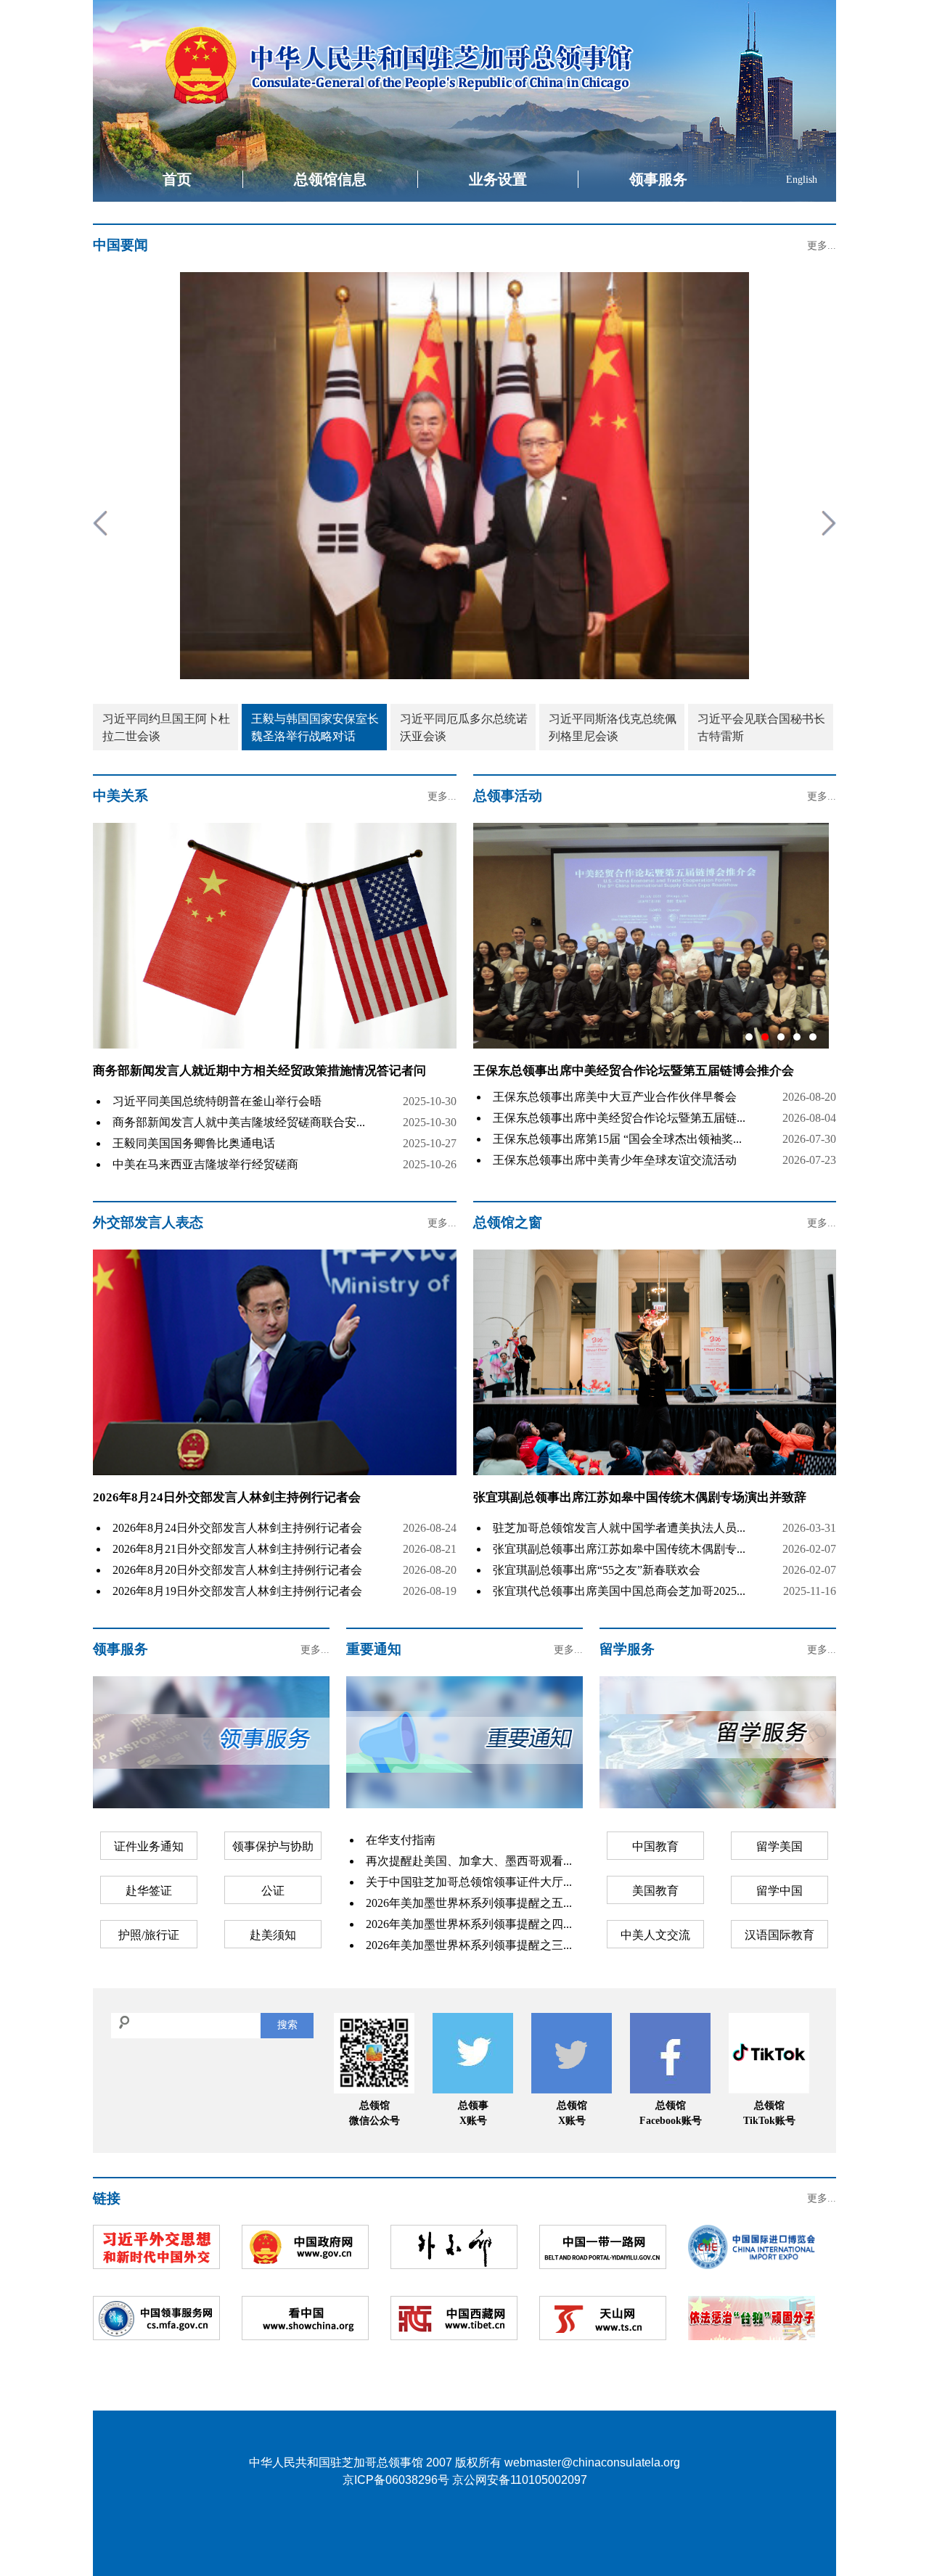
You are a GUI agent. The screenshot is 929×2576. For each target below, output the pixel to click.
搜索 (287, 2025)
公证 (273, 1891)
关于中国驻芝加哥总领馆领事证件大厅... (469, 1882)
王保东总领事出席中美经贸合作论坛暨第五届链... (619, 1118)
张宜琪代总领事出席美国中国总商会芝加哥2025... (619, 1591)
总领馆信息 (330, 179)
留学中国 (779, 1891)
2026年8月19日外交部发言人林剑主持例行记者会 (237, 1591)
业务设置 (498, 179)
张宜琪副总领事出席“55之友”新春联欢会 (597, 1570)
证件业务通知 (149, 1846)
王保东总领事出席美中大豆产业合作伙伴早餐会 (615, 1097)
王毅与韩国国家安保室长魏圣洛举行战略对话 (315, 727)
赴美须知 (273, 1935)
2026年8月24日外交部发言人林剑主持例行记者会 (227, 1497)
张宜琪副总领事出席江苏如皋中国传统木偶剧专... (619, 1549)
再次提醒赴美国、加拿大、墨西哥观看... (469, 1861)
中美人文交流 (655, 1935)
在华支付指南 (401, 1840)
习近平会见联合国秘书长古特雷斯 (761, 727)
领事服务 (658, 179)
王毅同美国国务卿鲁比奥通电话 (194, 1143)
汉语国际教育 (779, 1935)
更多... (822, 246)
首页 (177, 179)
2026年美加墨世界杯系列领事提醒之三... (469, 1945)
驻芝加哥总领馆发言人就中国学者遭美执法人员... (619, 1528)
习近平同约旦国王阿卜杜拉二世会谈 (166, 727)
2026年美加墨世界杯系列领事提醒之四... (469, 1924)
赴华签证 (149, 1891)
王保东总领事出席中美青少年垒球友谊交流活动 (615, 1160)
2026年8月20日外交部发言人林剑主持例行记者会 (237, 1570)
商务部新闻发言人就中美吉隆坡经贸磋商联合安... (239, 1122)
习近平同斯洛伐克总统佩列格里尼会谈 (613, 727)
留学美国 (779, 1846)
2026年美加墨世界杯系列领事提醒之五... (469, 1903)
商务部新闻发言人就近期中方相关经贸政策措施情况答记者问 (259, 1071)
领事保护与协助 (273, 1846)
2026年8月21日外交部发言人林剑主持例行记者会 (237, 1549)
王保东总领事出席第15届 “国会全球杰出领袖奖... (617, 1139)
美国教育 (655, 1891)
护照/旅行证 (149, 1935)
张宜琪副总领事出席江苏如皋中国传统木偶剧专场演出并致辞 (640, 1497)
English (802, 180)
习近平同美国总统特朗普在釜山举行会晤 (217, 1101)
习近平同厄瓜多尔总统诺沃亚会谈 (464, 727)
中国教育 (655, 1846)
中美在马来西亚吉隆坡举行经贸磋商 (205, 1164)
